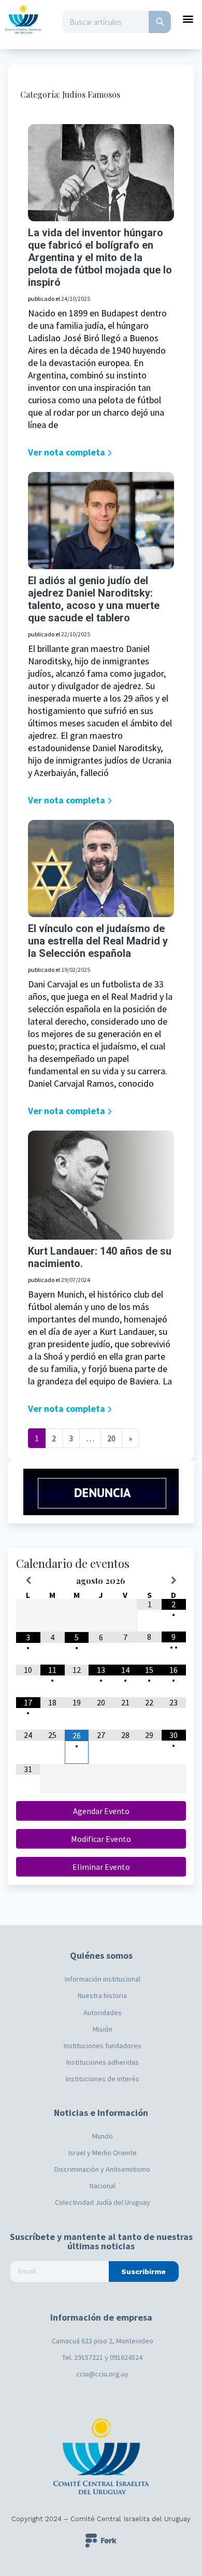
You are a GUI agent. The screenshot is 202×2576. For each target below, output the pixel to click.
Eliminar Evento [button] (101, 1867)
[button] (188, 18)
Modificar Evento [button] (101, 1839)
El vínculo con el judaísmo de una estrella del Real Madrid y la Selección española (98, 941)
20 (111, 1438)
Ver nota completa (67, 452)
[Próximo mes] (174, 1580)
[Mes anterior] (28, 1580)
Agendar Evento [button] (101, 1811)
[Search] (160, 22)
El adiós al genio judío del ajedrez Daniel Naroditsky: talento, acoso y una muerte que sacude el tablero (94, 599)
